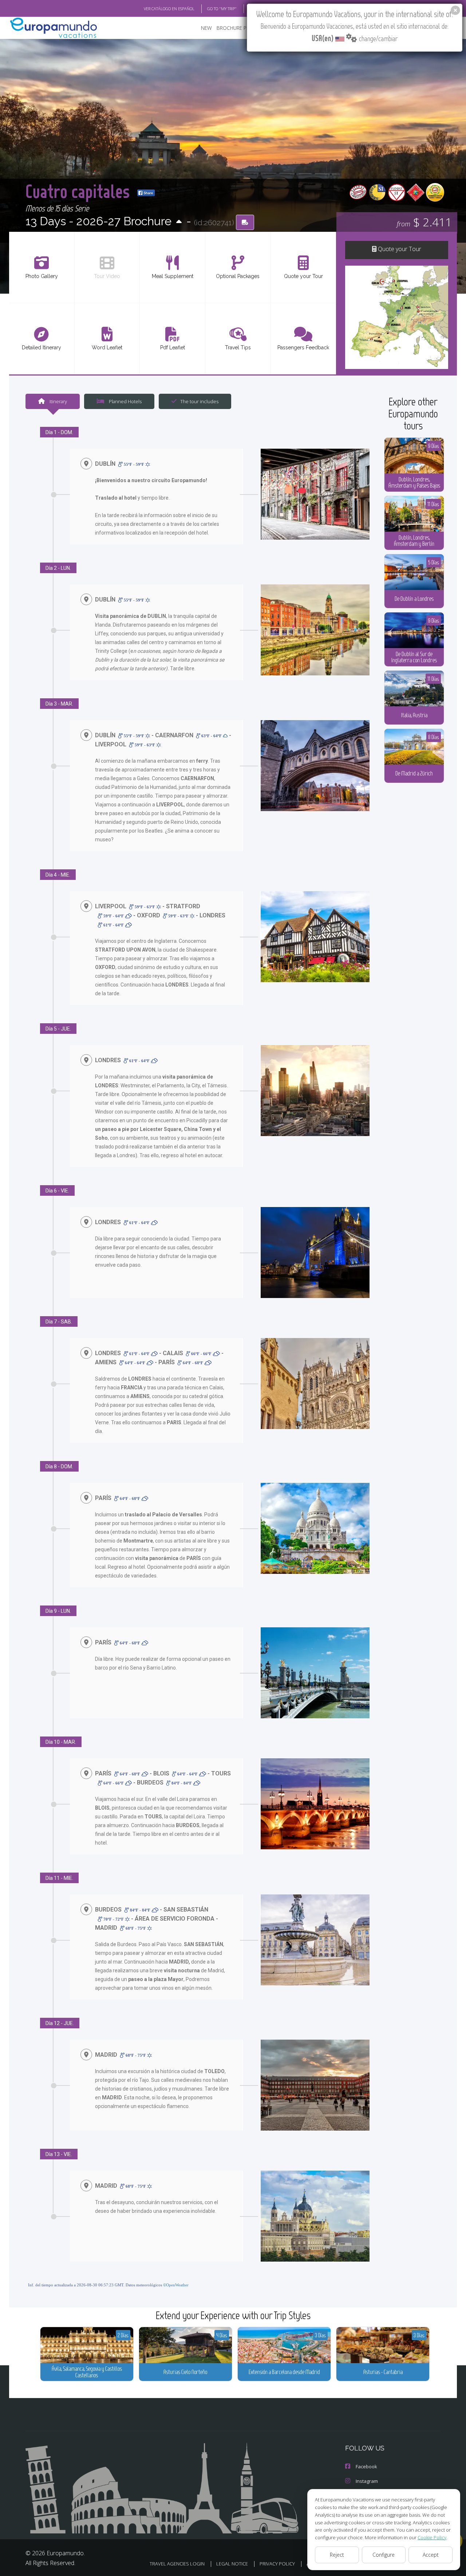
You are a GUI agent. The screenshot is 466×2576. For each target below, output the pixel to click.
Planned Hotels (125, 401)
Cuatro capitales (80, 191)
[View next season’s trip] (179, 222)
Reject (337, 2555)
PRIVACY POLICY (277, 2564)
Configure (384, 2555)
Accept (431, 2555)
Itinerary (58, 401)
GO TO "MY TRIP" (222, 9)
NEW (206, 28)
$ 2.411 (424, 222)
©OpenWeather (176, 2285)
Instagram (367, 2481)
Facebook (366, 2466)
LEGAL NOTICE (232, 2564)
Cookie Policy (432, 2537)
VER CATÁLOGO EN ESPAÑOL (169, 9)
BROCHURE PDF (235, 28)
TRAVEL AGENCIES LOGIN (177, 2564)
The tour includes (199, 401)
